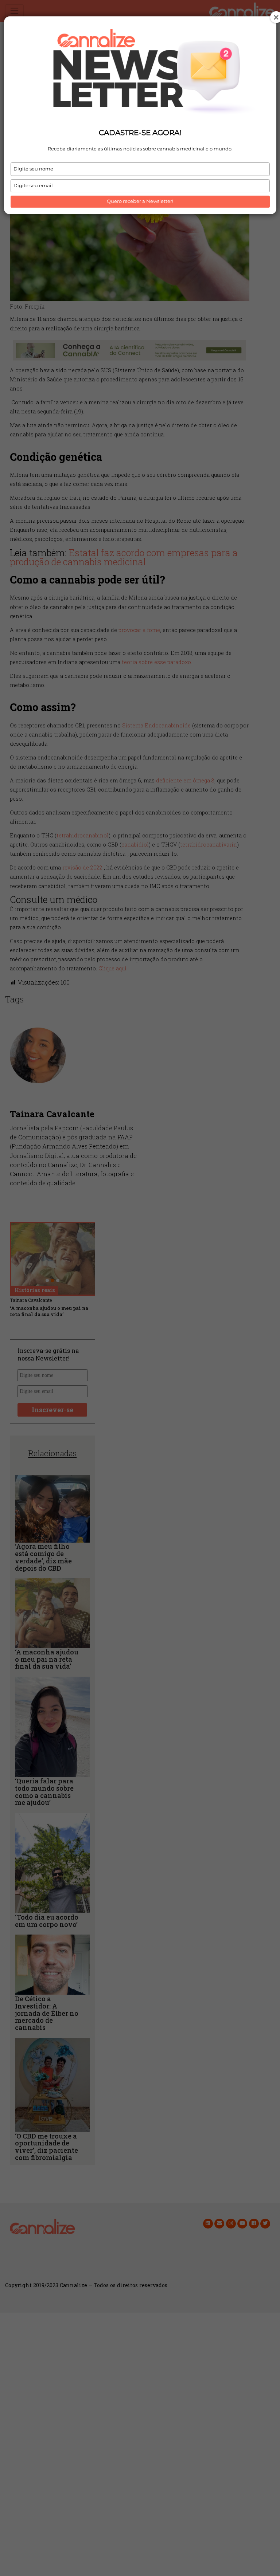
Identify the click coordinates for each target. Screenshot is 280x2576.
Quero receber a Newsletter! (140, 201)
